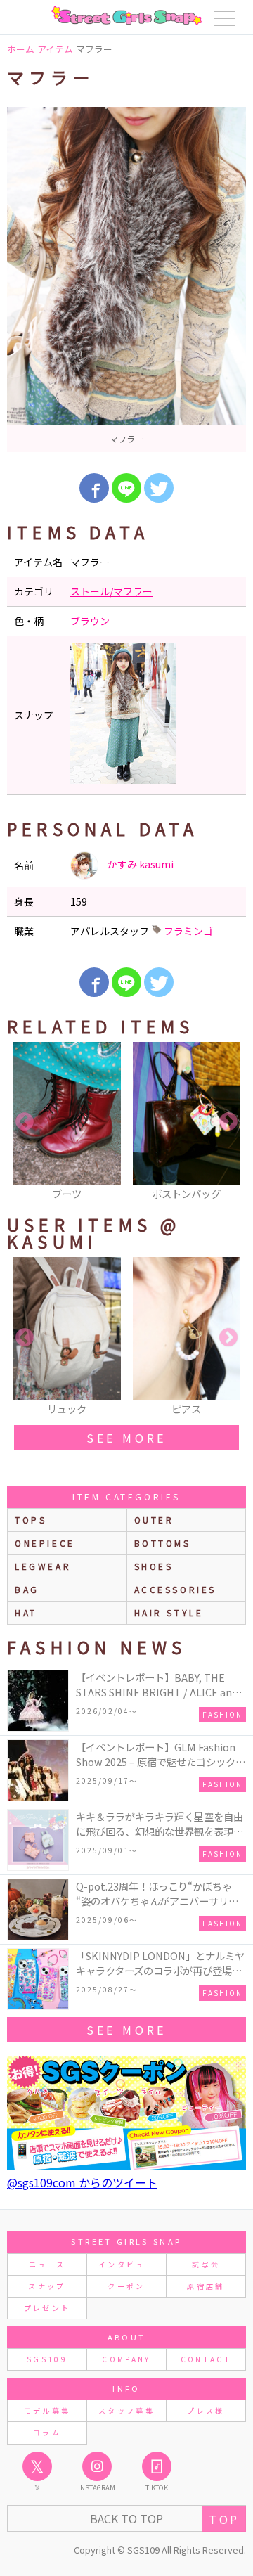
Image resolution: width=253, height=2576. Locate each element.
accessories (176, 1589)
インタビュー (126, 2264)
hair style (169, 1612)
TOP (224, 2519)
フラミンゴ (188, 931)
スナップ (47, 2286)
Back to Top (126, 2518)
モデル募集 (47, 2410)
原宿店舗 (206, 2286)
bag (27, 1589)
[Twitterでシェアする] (159, 488)
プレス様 (206, 2410)
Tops (31, 1520)
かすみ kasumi (140, 864)
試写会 (206, 2264)
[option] (126, 279)
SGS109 (47, 2359)
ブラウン (90, 621)
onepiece (45, 1543)
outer (154, 1520)
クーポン (126, 2286)
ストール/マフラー (111, 591)
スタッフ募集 (126, 2410)
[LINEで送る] (126, 488)
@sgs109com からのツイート (82, 2182)
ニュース (47, 2264)
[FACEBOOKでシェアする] (94, 488)
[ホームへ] (126, 15)
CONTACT (206, 2359)
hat (26, 1612)
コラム (47, 2432)
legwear (43, 1566)
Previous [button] (25, 1122)
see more (126, 1438)
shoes (154, 1566)
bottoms (163, 1543)
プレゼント (47, 2308)
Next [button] (228, 1122)
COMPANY (126, 2359)
